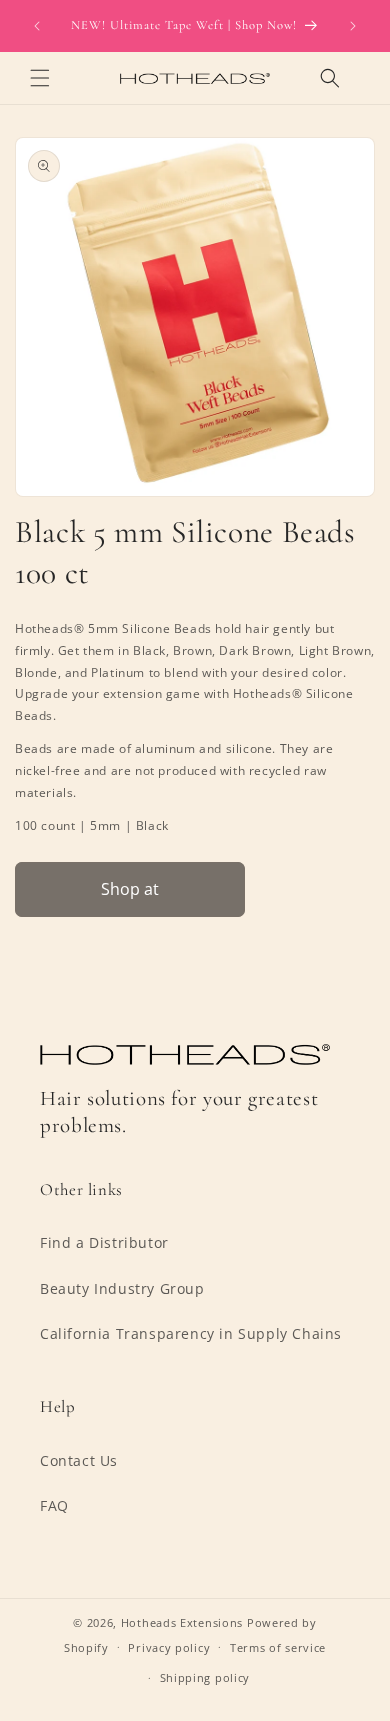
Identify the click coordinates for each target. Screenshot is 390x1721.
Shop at (130, 889)
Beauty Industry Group (122, 1288)
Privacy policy (169, 1647)
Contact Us (79, 1460)
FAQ (54, 1505)
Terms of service (278, 1647)
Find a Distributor (104, 1242)
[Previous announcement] (37, 26)
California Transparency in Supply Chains (191, 1333)
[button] (40, 78)
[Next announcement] (353, 26)
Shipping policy (205, 1677)
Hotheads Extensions (182, 1622)
